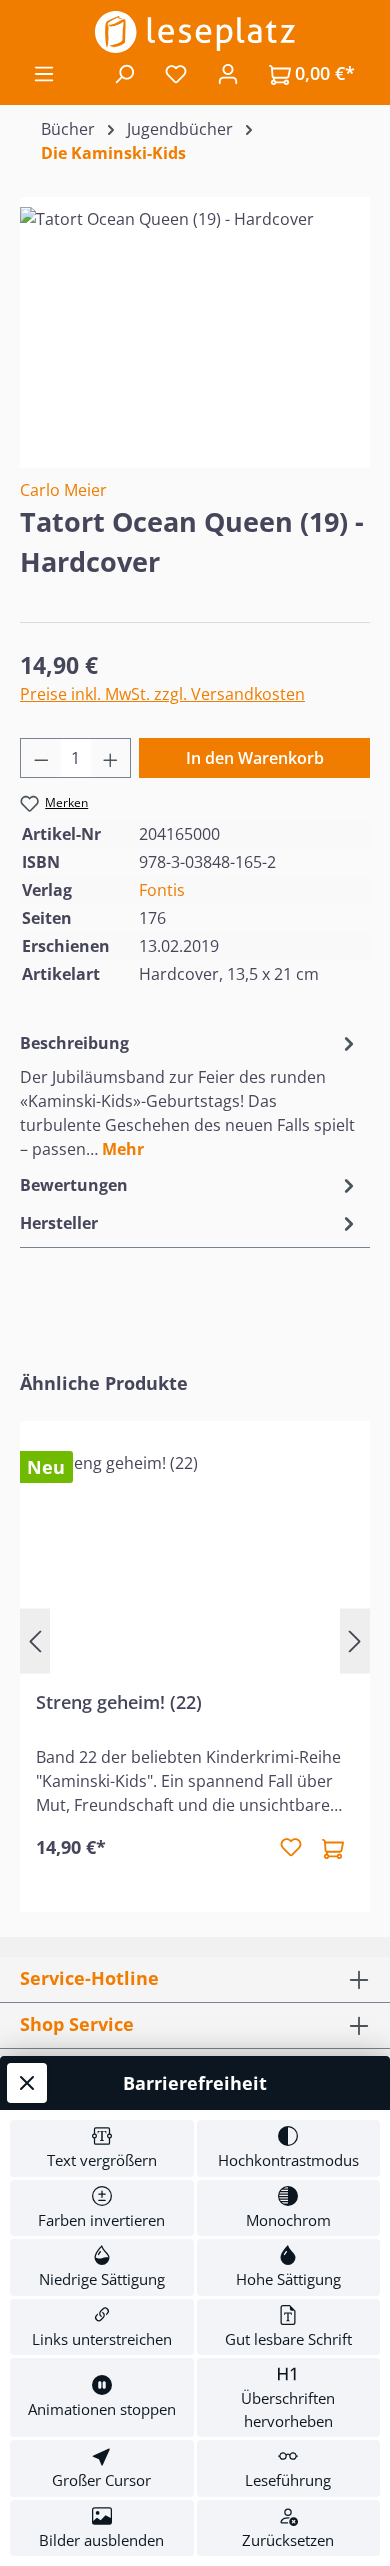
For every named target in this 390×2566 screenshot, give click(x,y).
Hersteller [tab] (59, 1223)
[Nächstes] (355, 1641)
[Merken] (291, 1848)
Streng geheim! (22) (119, 1702)
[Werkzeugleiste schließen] (27, 2083)
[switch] (102, 2148)
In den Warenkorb (255, 758)
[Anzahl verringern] (41, 758)
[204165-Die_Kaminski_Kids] (195, 319)
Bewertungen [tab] (74, 1185)
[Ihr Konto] (228, 73)
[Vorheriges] (35, 1641)
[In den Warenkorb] (333, 1848)
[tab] (190, 1095)
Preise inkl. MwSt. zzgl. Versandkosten (162, 694)
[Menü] (44, 73)
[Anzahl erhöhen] (111, 758)
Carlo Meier (63, 490)
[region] (195, 319)
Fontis (162, 890)
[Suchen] (124, 73)
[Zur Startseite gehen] (195, 32)
